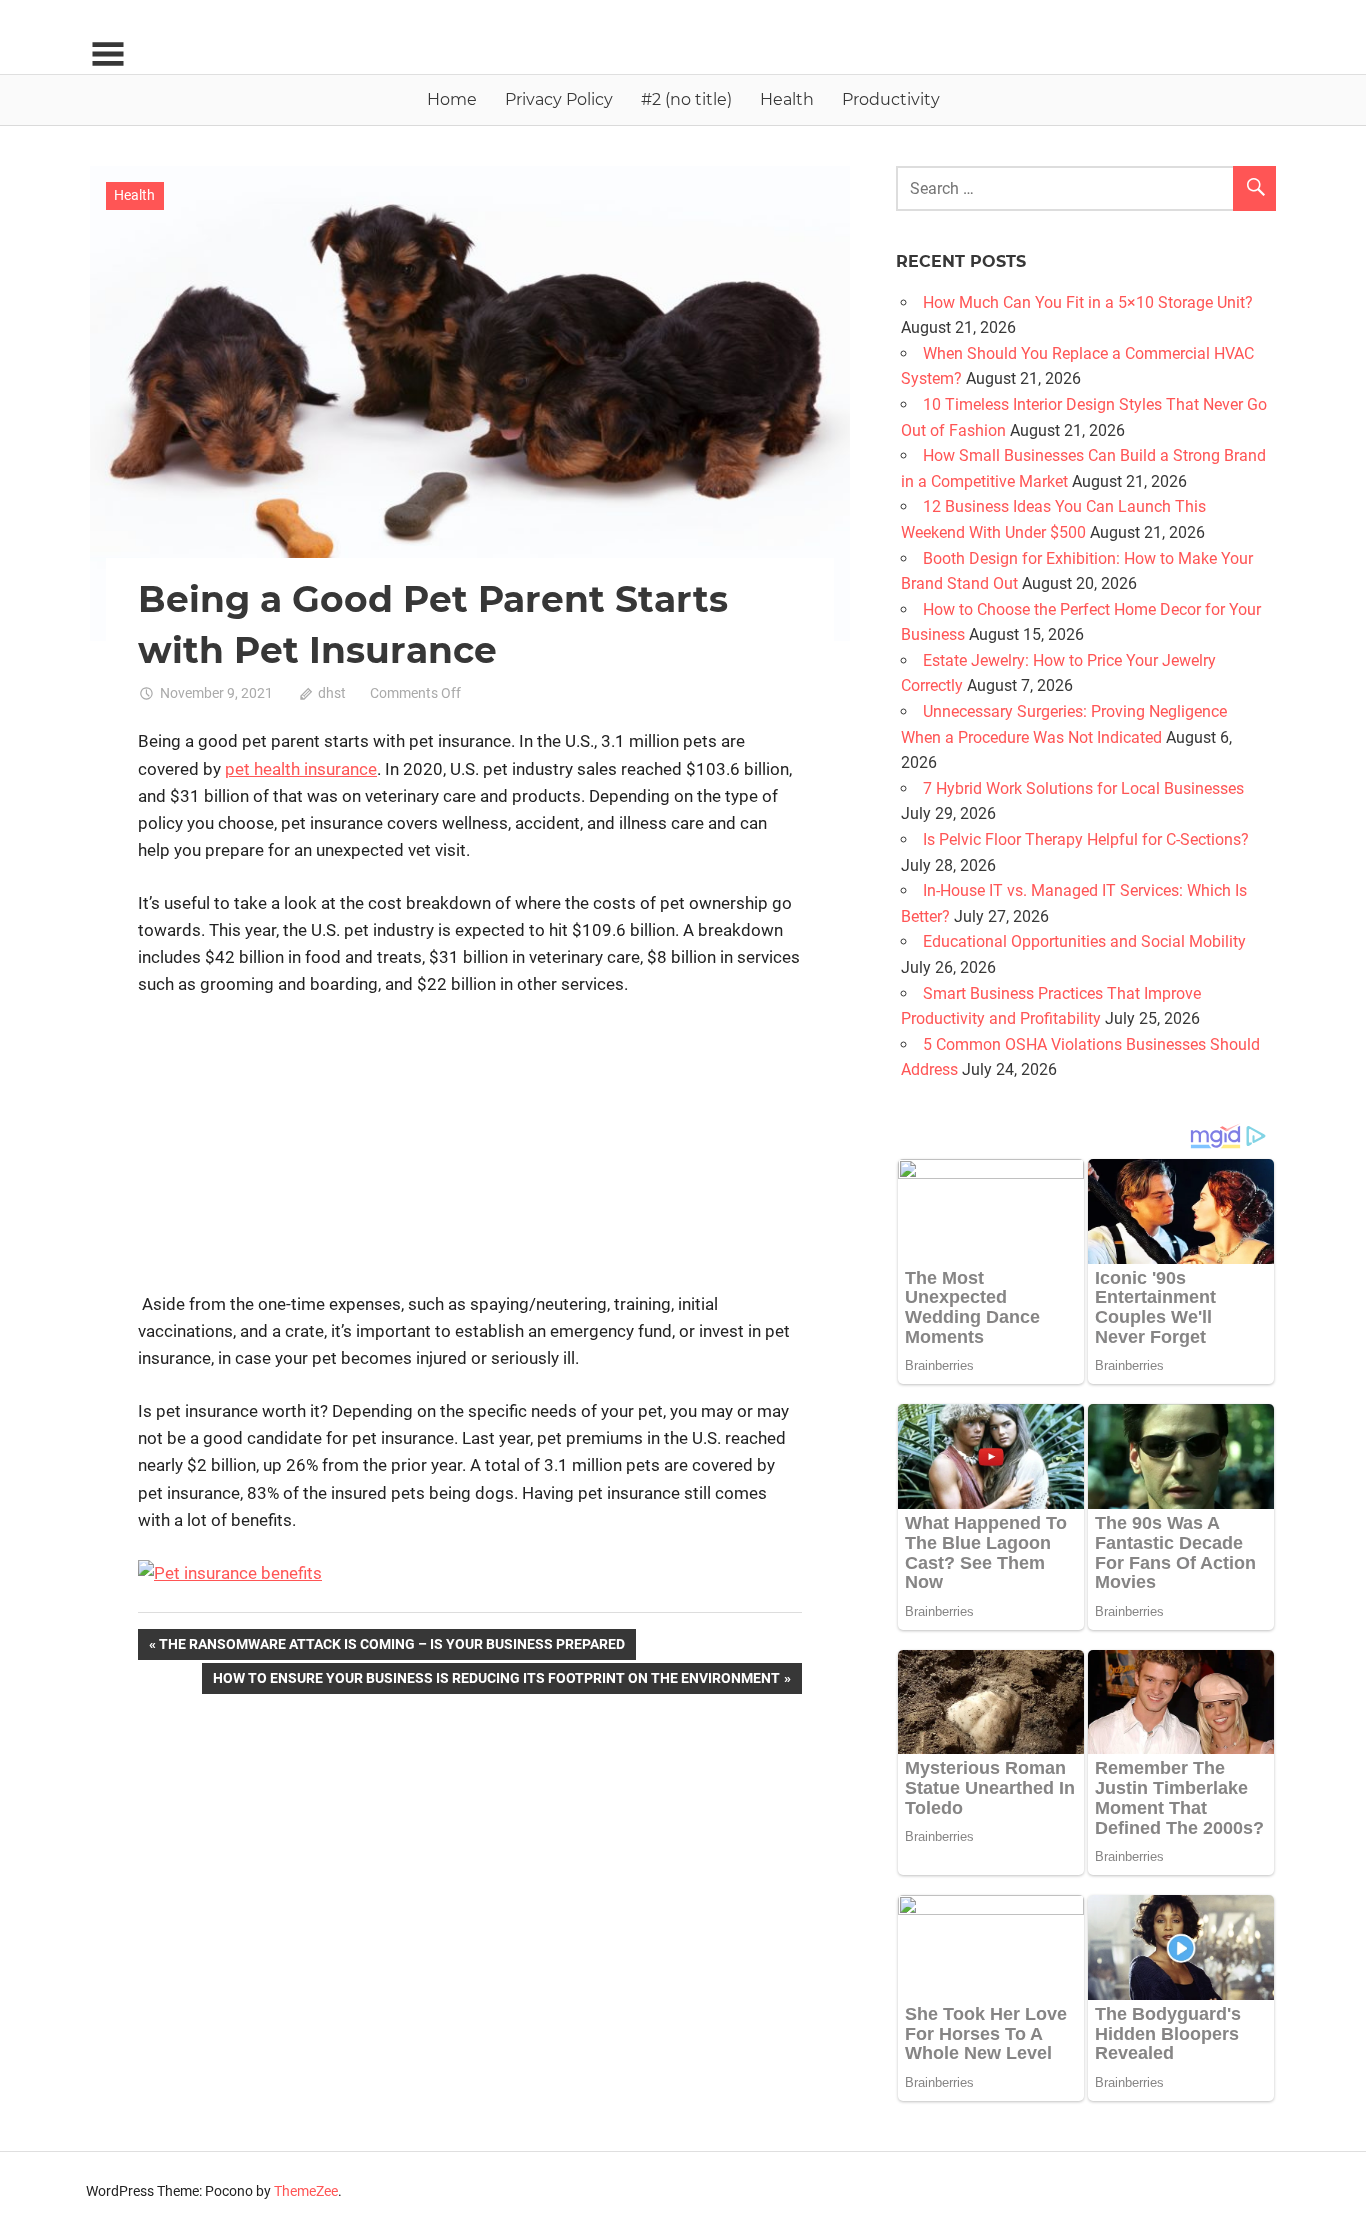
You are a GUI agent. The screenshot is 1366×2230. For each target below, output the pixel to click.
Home (452, 99)
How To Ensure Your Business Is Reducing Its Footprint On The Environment (496, 1681)
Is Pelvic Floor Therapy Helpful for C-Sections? (1086, 839)
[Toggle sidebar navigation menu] (108, 54)
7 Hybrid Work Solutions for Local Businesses (1083, 788)
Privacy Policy (559, 99)
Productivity (891, 99)
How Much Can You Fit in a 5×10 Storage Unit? (1088, 302)
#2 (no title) (686, 99)
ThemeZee (306, 2191)
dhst (332, 693)
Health (787, 99)
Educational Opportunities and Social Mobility (1084, 941)
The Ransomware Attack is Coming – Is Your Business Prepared (391, 1647)
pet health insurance (301, 769)
